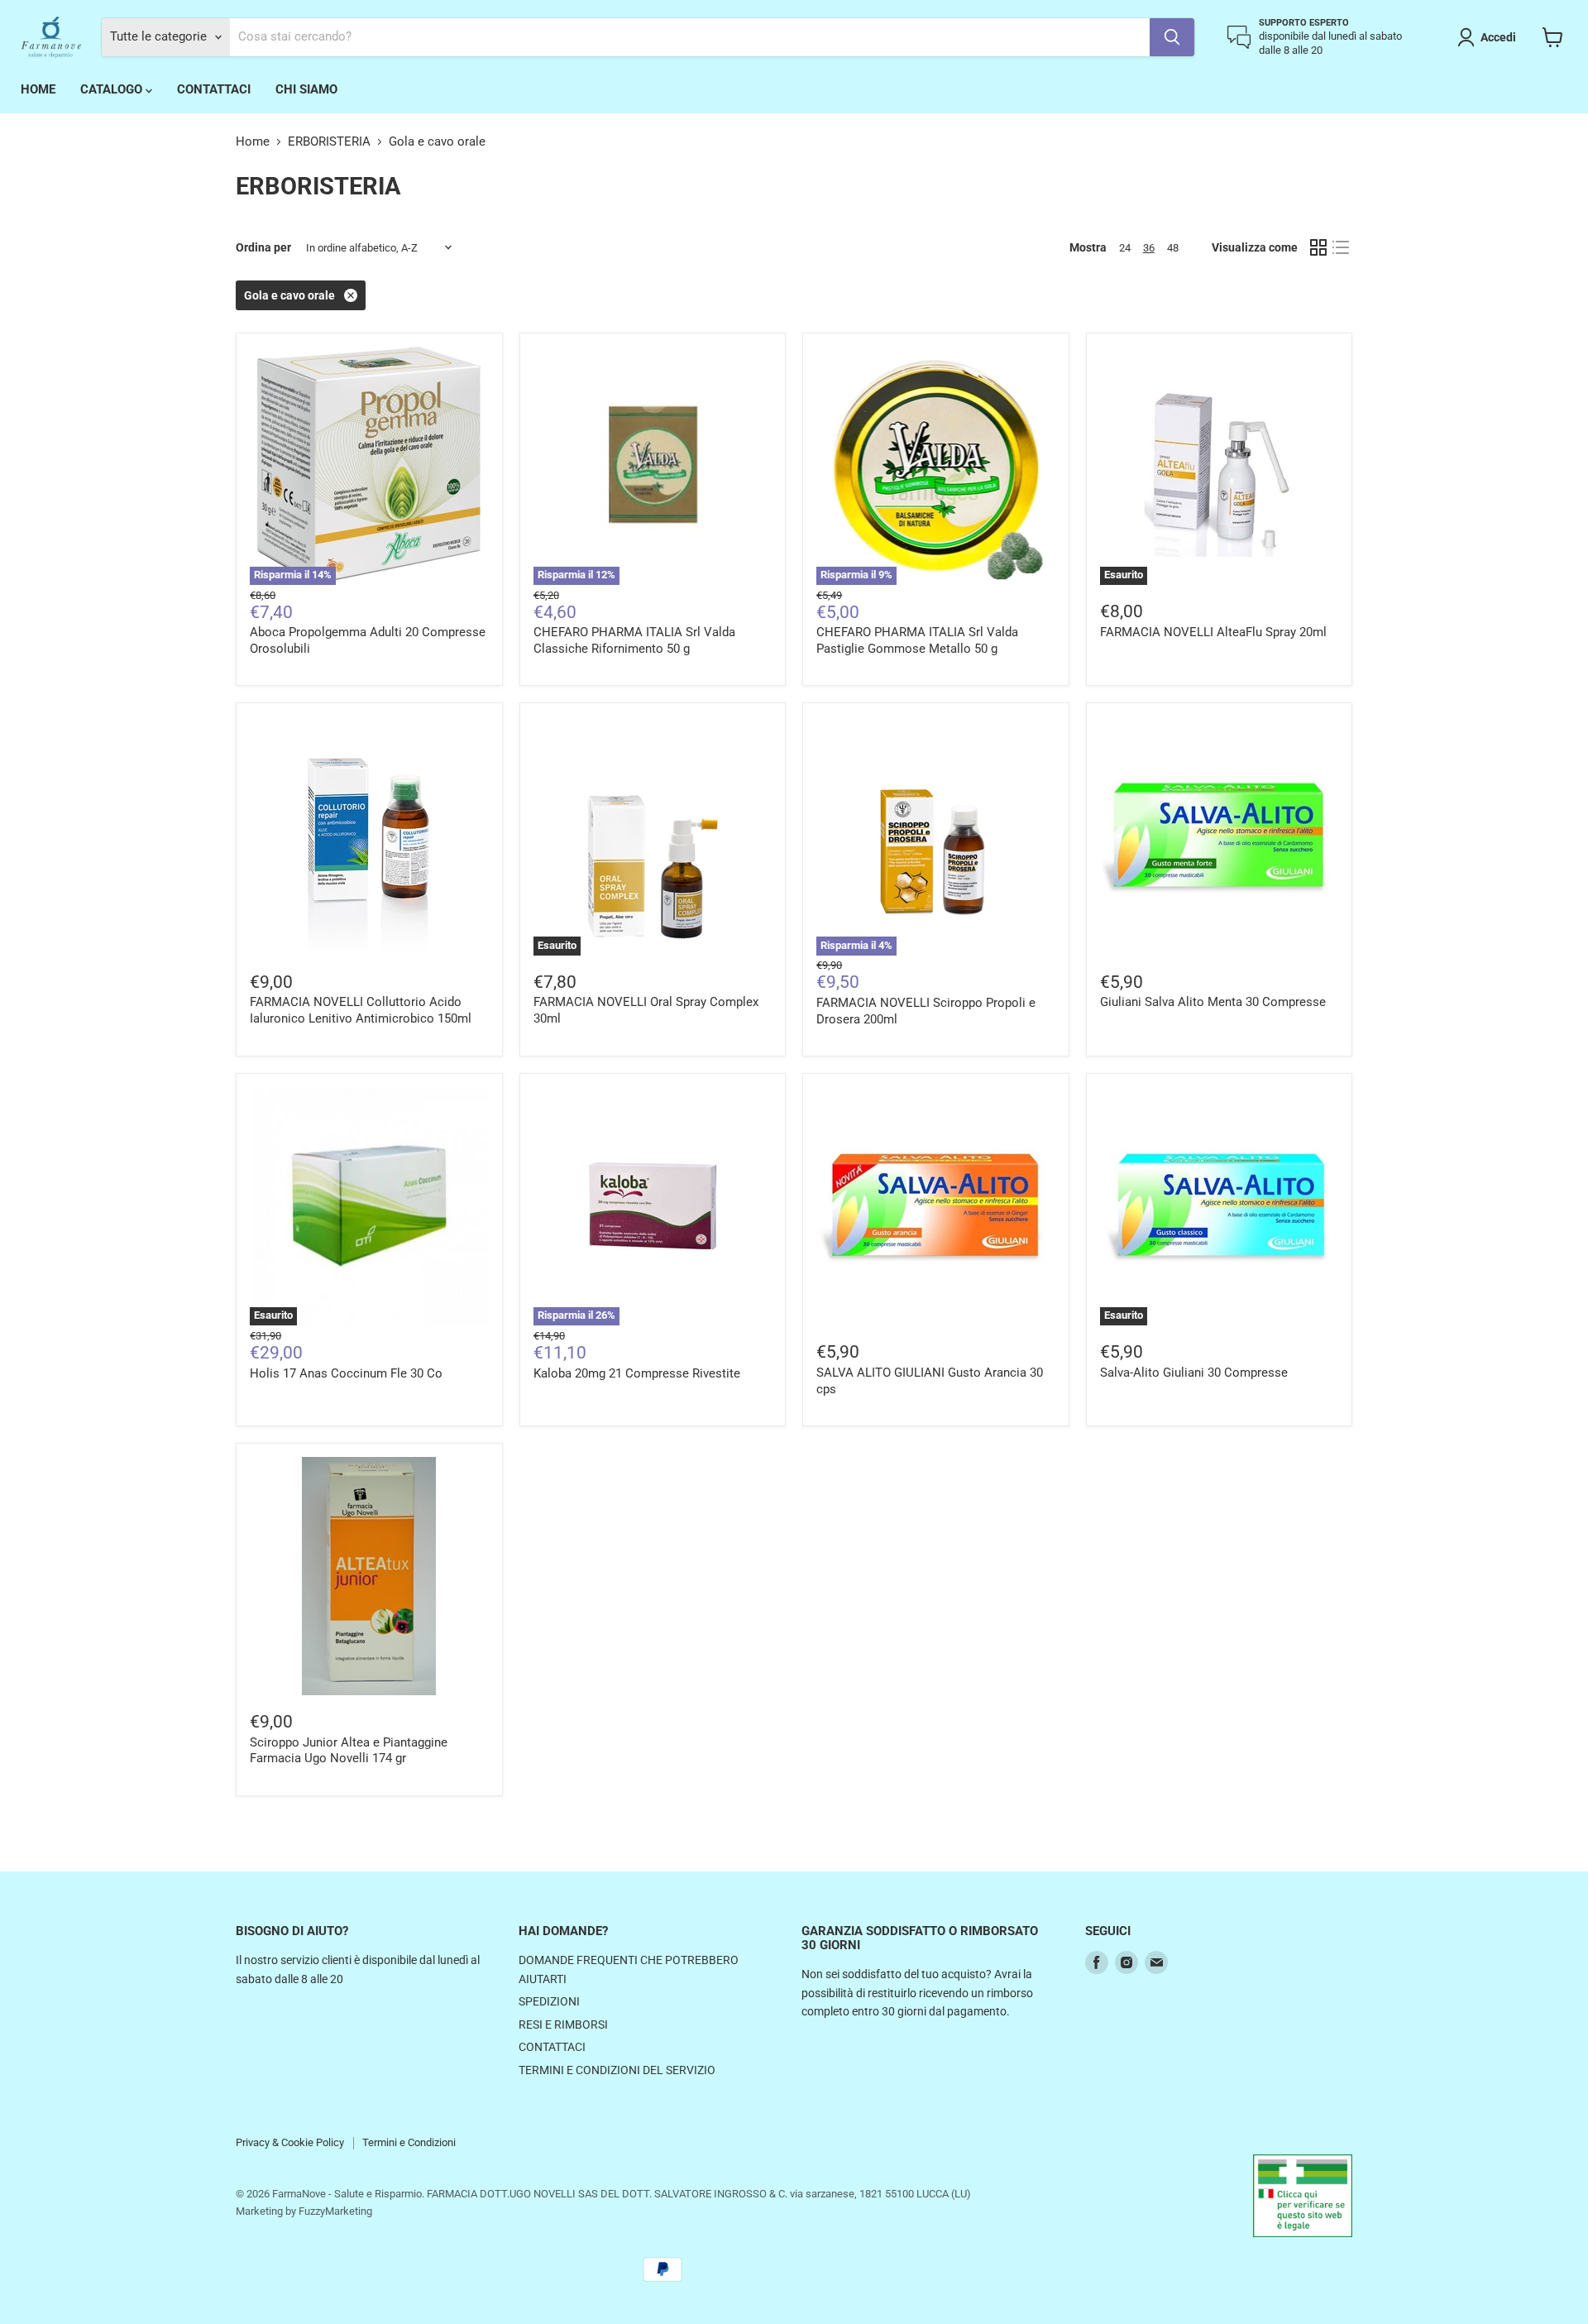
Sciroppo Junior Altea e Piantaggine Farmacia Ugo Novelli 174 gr (349, 1751)
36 (1149, 248)
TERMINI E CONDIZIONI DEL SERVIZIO (617, 2070)
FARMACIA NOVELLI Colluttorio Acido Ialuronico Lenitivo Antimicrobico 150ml (361, 1010)
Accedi (1498, 37)
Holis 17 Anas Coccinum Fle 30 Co (346, 1373)
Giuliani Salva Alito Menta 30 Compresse (1213, 1002)
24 (1125, 248)
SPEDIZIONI (549, 2001)
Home (253, 142)
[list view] (1342, 248)
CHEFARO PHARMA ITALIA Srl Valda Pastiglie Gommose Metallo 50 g (917, 640)
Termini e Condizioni (409, 2142)
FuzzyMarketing (335, 2211)
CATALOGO (113, 89)
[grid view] (1318, 248)
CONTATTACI (214, 89)
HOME (38, 89)
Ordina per (263, 247)
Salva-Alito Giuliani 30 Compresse (1194, 1373)
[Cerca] (1172, 37)
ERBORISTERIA (329, 142)
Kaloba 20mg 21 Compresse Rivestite (637, 1373)
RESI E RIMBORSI (563, 2025)
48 (1173, 248)
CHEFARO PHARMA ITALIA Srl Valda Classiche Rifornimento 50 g (634, 640)
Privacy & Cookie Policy (290, 2142)
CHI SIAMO (306, 89)
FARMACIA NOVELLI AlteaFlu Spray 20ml (1213, 632)
